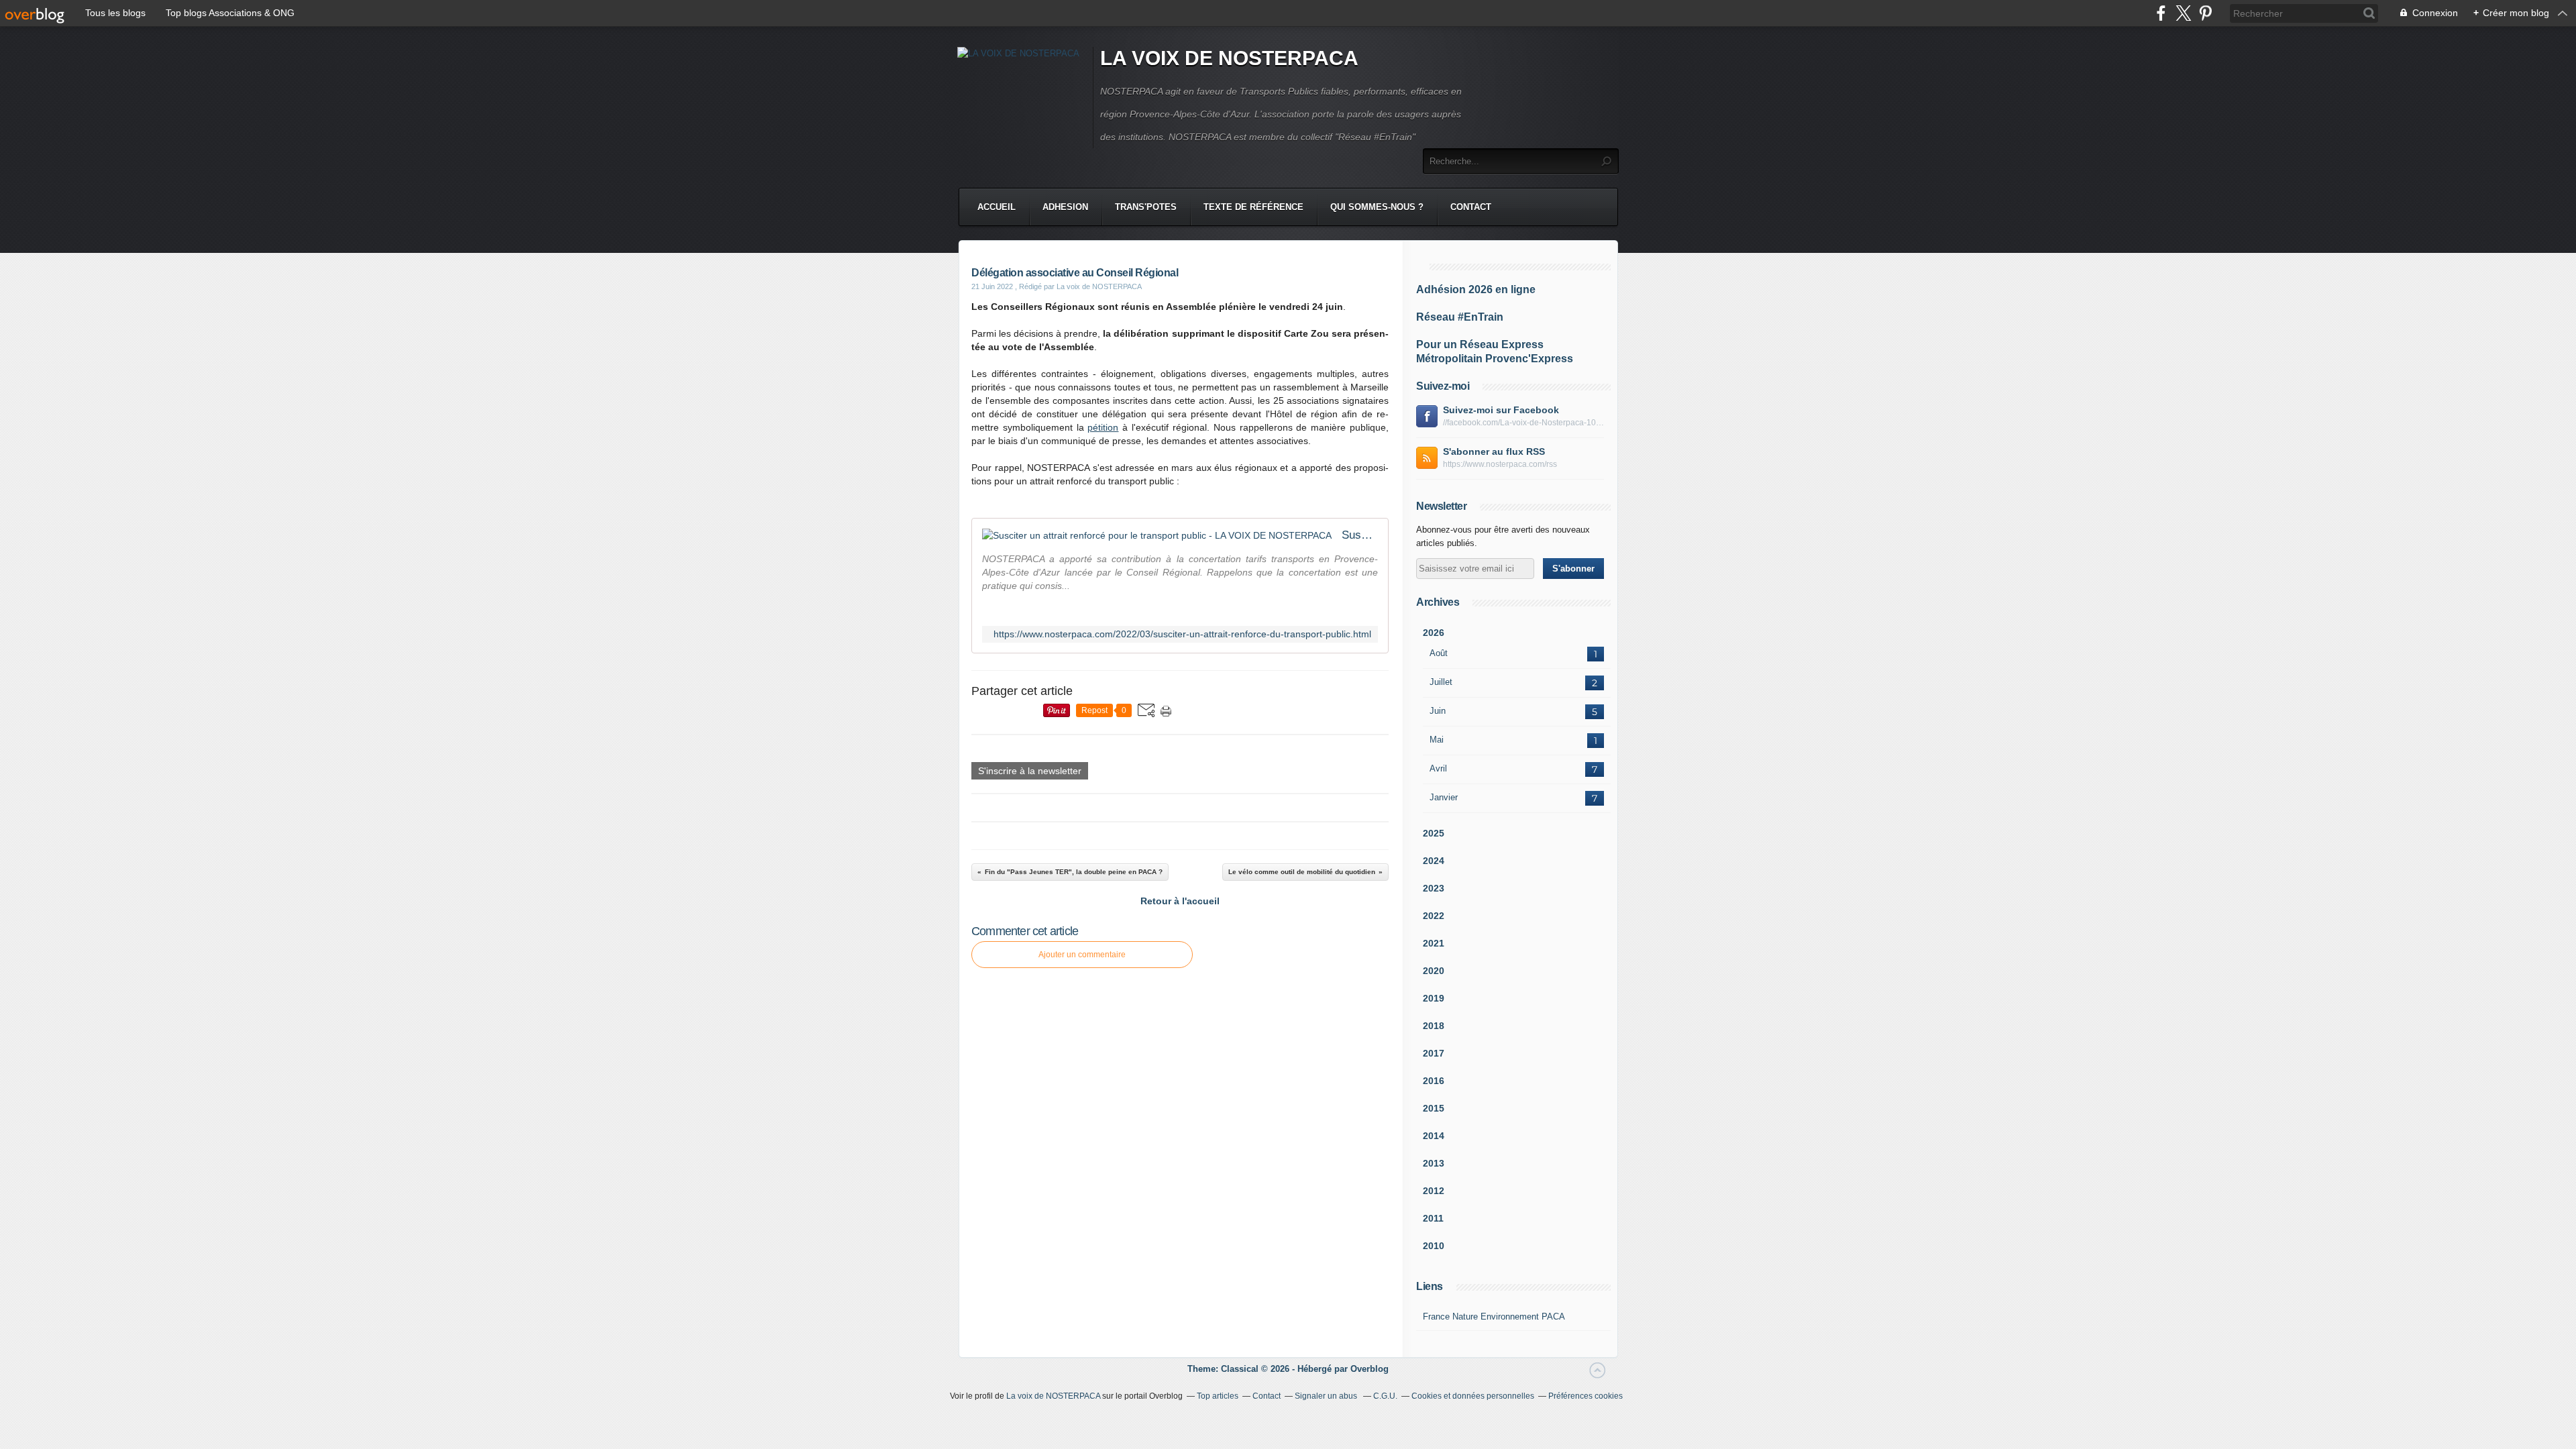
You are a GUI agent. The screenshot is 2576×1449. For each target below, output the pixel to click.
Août (1439, 653)
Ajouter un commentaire (1082, 955)
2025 (1434, 833)
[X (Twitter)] (2183, 13)
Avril (1438, 768)
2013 (1434, 1163)
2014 (1434, 1136)
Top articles (1218, 1396)
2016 (1434, 1081)
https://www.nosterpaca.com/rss (1500, 464)
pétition (1103, 427)
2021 (1434, 943)
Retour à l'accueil (1180, 901)
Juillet (1441, 682)
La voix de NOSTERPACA (1053, 1396)
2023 (1434, 888)
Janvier (1444, 797)
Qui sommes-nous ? (1377, 207)
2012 (1434, 1191)
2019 (1434, 998)
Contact (1471, 207)
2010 (1434, 1246)
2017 (1434, 1053)
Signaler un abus (1327, 1396)
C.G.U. (1385, 1396)
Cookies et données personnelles (1473, 1396)
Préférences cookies (1586, 1396)
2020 (1434, 971)
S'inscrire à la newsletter (1030, 771)
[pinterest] (2205, 13)
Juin (1438, 711)
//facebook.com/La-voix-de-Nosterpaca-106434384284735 (1523, 423)
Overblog (1370, 1369)
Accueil (997, 207)
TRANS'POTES (1146, 207)
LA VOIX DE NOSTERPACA (1229, 58)
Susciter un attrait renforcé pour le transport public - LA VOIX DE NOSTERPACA (1360, 535)
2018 (1434, 1026)
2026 (1434, 633)
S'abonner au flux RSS (1494, 451)
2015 (1434, 1108)
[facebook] (2161, 13)
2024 (1434, 861)
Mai (1437, 740)
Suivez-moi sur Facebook (1501, 410)
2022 (1434, 916)
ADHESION (1065, 207)
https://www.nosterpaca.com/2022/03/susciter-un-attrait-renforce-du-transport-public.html (1182, 634)
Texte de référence (1253, 207)
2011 (1433, 1218)
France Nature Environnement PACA (1494, 1317)
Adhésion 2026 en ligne (1476, 289)
